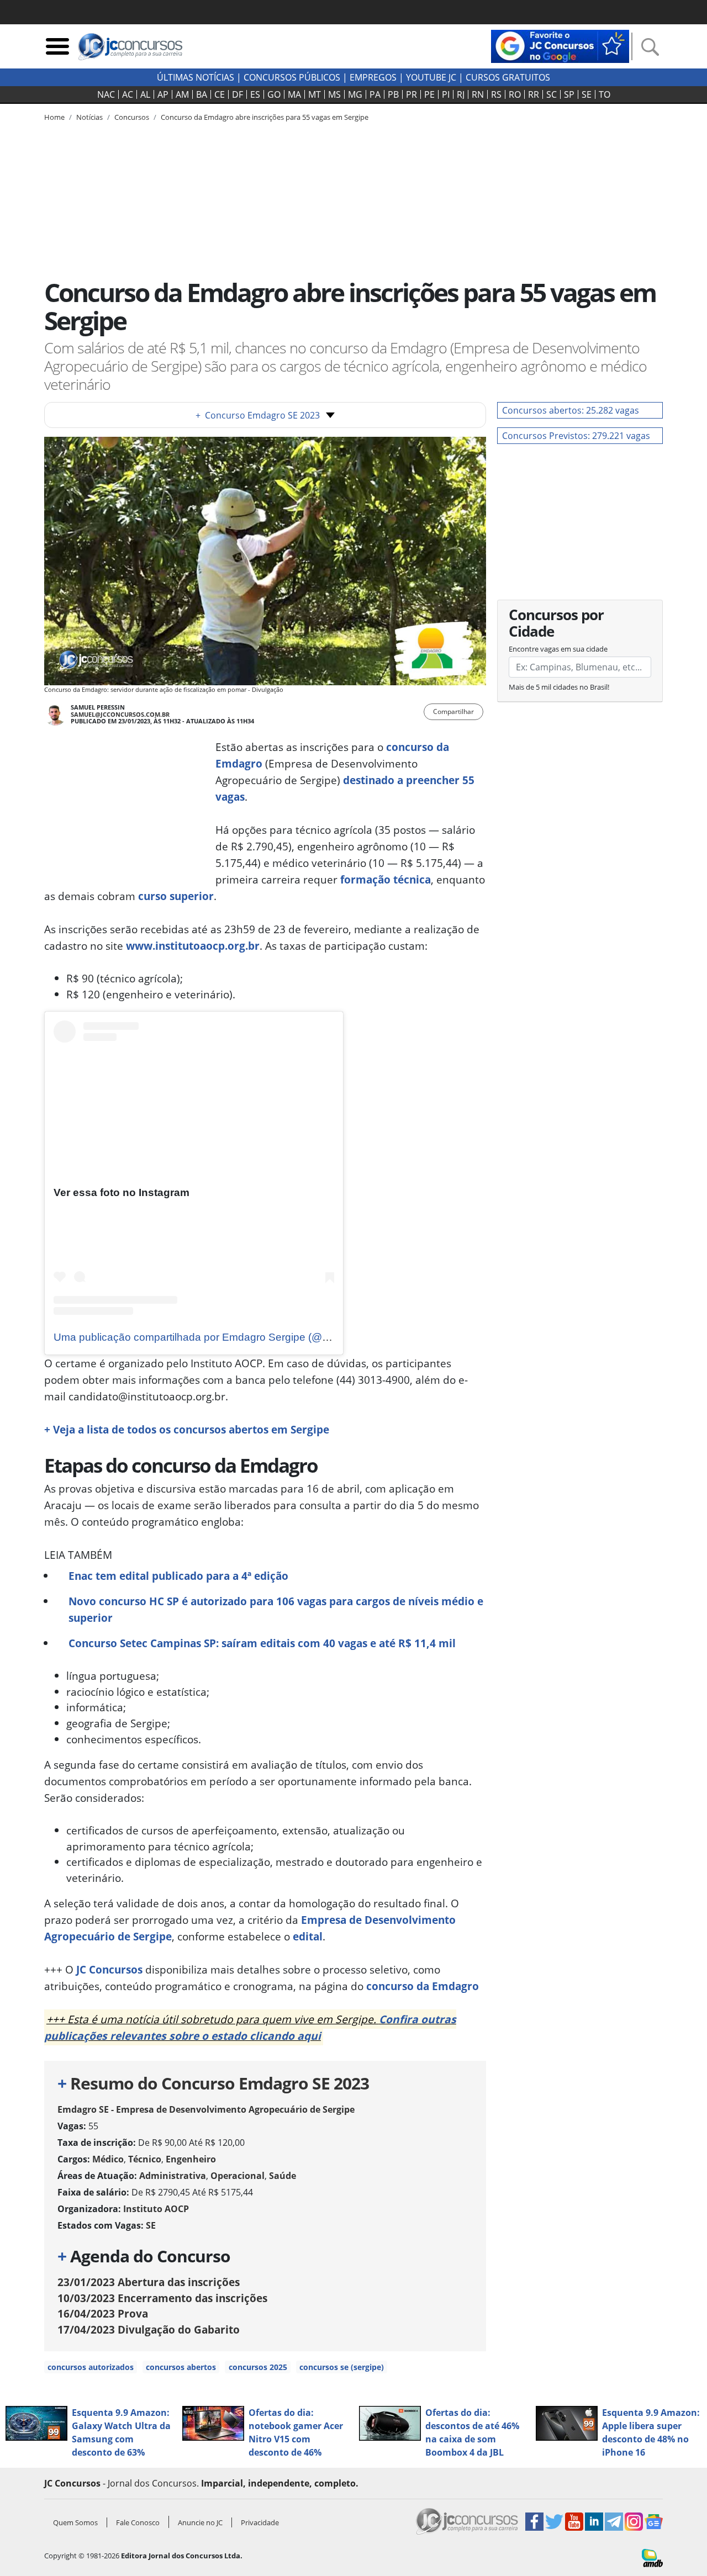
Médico (108, 2159)
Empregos (373, 77)
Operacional (238, 2176)
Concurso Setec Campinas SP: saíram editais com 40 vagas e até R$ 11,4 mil (262, 1643)
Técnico (145, 2159)
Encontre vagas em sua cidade (558, 649)
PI (446, 94)
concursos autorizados (91, 2367)
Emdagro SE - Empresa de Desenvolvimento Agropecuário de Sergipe (206, 2109)
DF (238, 94)
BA (202, 94)
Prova (103, 2313)
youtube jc (431, 77)
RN (478, 94)
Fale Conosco (138, 2522)
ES (255, 94)
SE (587, 94)
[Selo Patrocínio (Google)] (560, 45)
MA (294, 94)
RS (496, 94)
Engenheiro (191, 2159)
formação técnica (386, 879)
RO (515, 94)
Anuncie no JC (200, 2522)
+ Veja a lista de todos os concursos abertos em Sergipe (187, 1429)
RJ (461, 94)
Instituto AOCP (156, 2209)
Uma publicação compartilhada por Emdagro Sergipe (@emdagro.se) (218, 1337)
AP (163, 94)
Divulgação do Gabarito (149, 2329)
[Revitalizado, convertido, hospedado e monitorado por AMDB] (652, 2557)
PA (375, 94)
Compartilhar (453, 712)
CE (220, 94)
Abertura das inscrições (149, 2282)
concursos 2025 (258, 2367)
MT (315, 94)
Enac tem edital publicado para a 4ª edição (178, 1576)
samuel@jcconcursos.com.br (120, 714)
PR (411, 94)
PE (429, 94)
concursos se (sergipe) (342, 2367)
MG (355, 94)
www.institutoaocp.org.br (193, 946)
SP (569, 94)
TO (605, 94)
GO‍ (274, 94)
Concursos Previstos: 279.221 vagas (576, 436)
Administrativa (173, 2176)
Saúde (283, 2176)
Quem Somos (75, 2522)
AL (145, 94)
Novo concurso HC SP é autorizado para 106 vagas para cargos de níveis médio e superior (276, 1609)
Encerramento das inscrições (162, 2298)
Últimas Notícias (196, 77)
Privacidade (260, 2522)
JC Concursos (109, 1969)
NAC (106, 94)
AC (128, 94)
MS (334, 94)
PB (393, 94)
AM (182, 94)
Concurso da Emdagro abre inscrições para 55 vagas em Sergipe (265, 117)
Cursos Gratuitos (508, 77)
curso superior (176, 896)
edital (308, 1936)
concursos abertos (181, 2367)
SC (552, 94)
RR (534, 94)
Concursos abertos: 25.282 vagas (571, 410)
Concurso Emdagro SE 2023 (258, 415)
